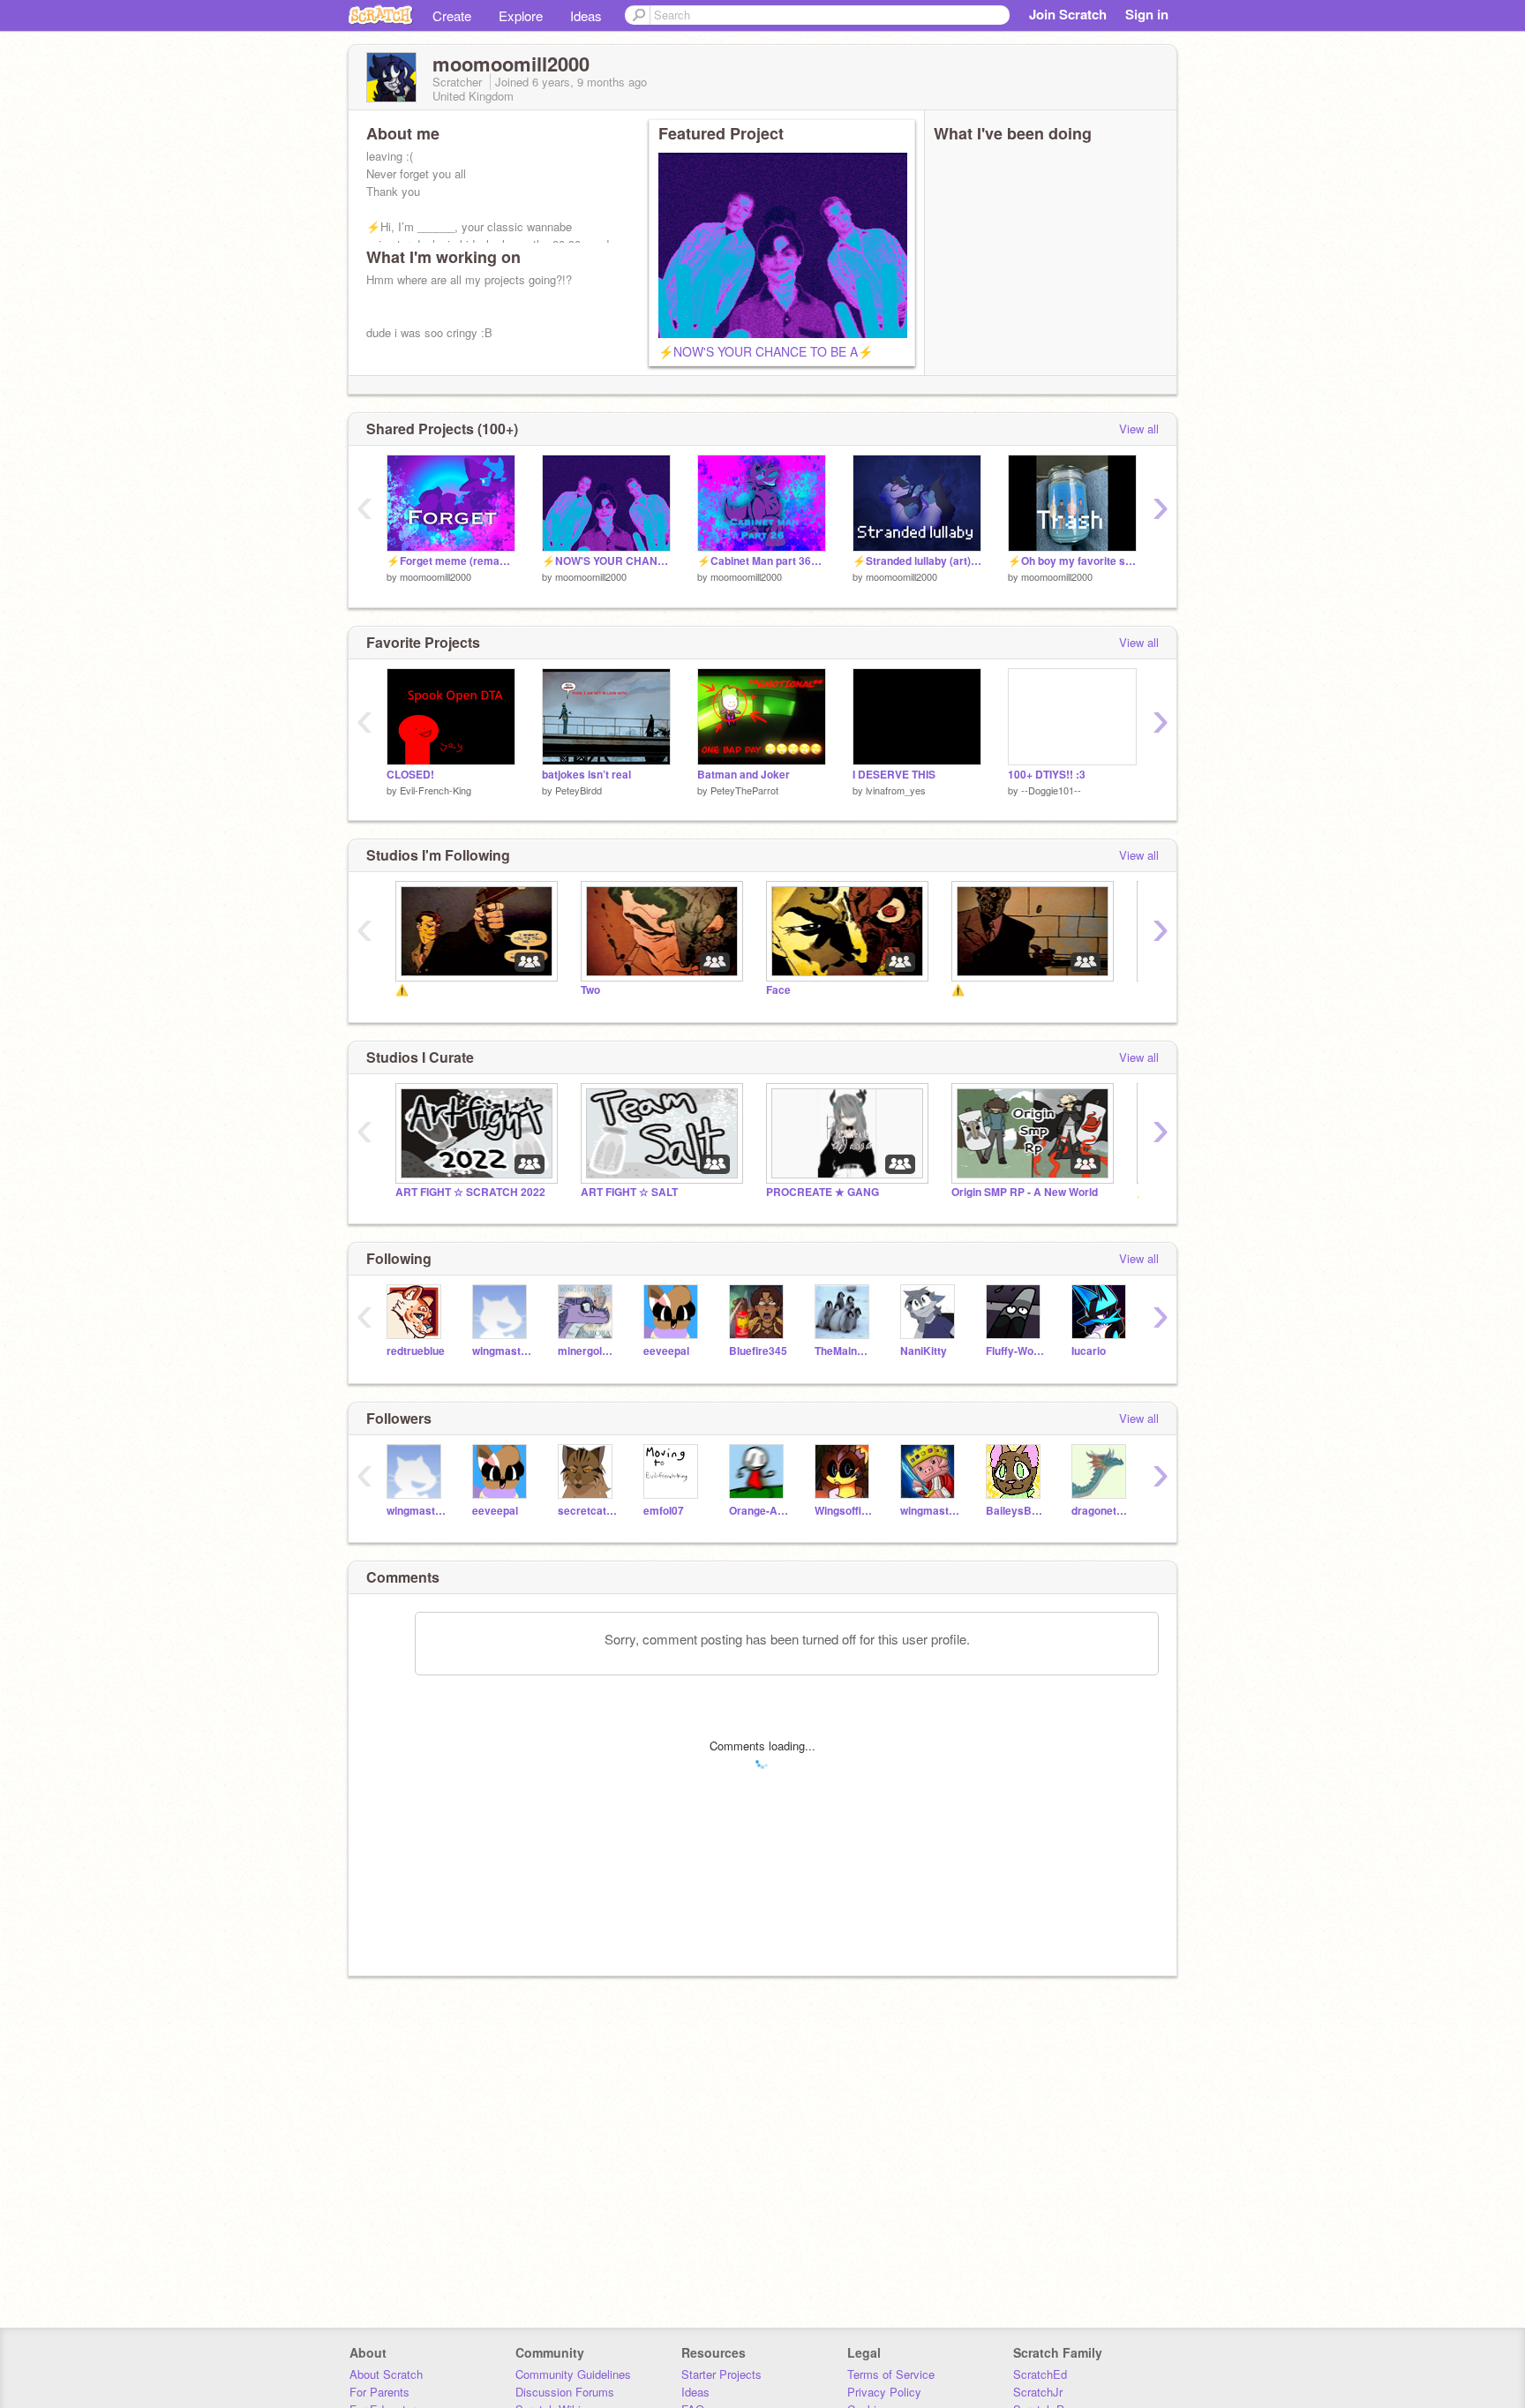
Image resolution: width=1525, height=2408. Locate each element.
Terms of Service (891, 2374)
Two (590, 990)
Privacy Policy (884, 2392)
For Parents (379, 2392)
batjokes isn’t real (586, 775)
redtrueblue (416, 1351)
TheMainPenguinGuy (844, 1351)
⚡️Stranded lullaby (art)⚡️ (917, 561)
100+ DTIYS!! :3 (1047, 775)
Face (778, 990)
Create (452, 15)
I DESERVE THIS (894, 775)
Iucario (1089, 1351)
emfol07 (664, 1511)
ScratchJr (1038, 2392)
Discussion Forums (565, 2392)
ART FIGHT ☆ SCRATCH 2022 (470, 1192)
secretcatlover (587, 1511)
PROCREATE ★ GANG (823, 1192)
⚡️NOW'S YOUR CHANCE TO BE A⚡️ (766, 351)
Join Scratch (1068, 14)
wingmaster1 (502, 1351)
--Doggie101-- (1051, 790)
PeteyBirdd (578, 790)
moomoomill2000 (436, 576)
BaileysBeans (1015, 1511)
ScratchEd (1040, 2374)
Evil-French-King (436, 790)
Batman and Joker (744, 775)
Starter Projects (721, 2374)
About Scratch (386, 2374)
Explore (521, 15)
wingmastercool (930, 1511)
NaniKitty (924, 1351)
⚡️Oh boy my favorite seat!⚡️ (1072, 561)
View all (1139, 429)
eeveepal (666, 1351)
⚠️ (402, 990)
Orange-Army (759, 1511)
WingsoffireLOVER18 (844, 1511)
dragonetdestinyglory (1101, 1511)
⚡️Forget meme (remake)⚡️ (451, 561)
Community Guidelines (573, 2374)
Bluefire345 (758, 1351)
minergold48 (587, 1351)
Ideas (586, 15)
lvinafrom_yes (896, 790)
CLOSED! (410, 775)
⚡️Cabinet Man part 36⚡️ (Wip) (762, 561)
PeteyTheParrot (744, 790)
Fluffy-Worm (1015, 1351)
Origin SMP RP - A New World (1025, 1192)
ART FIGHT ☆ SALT (629, 1192)
